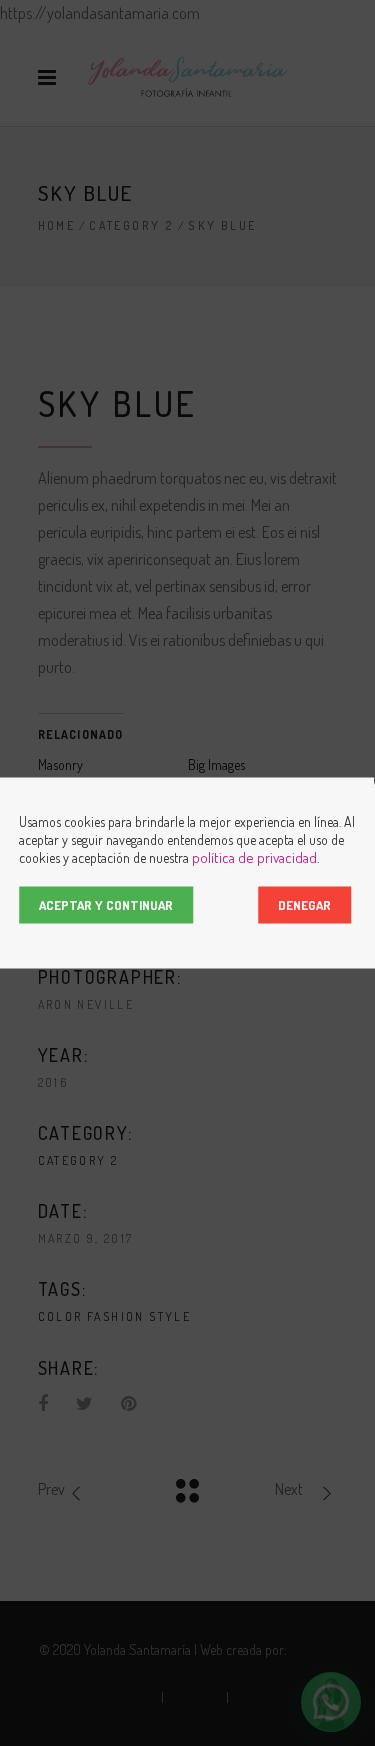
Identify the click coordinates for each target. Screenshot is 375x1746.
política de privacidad (254, 857)
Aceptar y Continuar (106, 905)
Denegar (304, 905)
